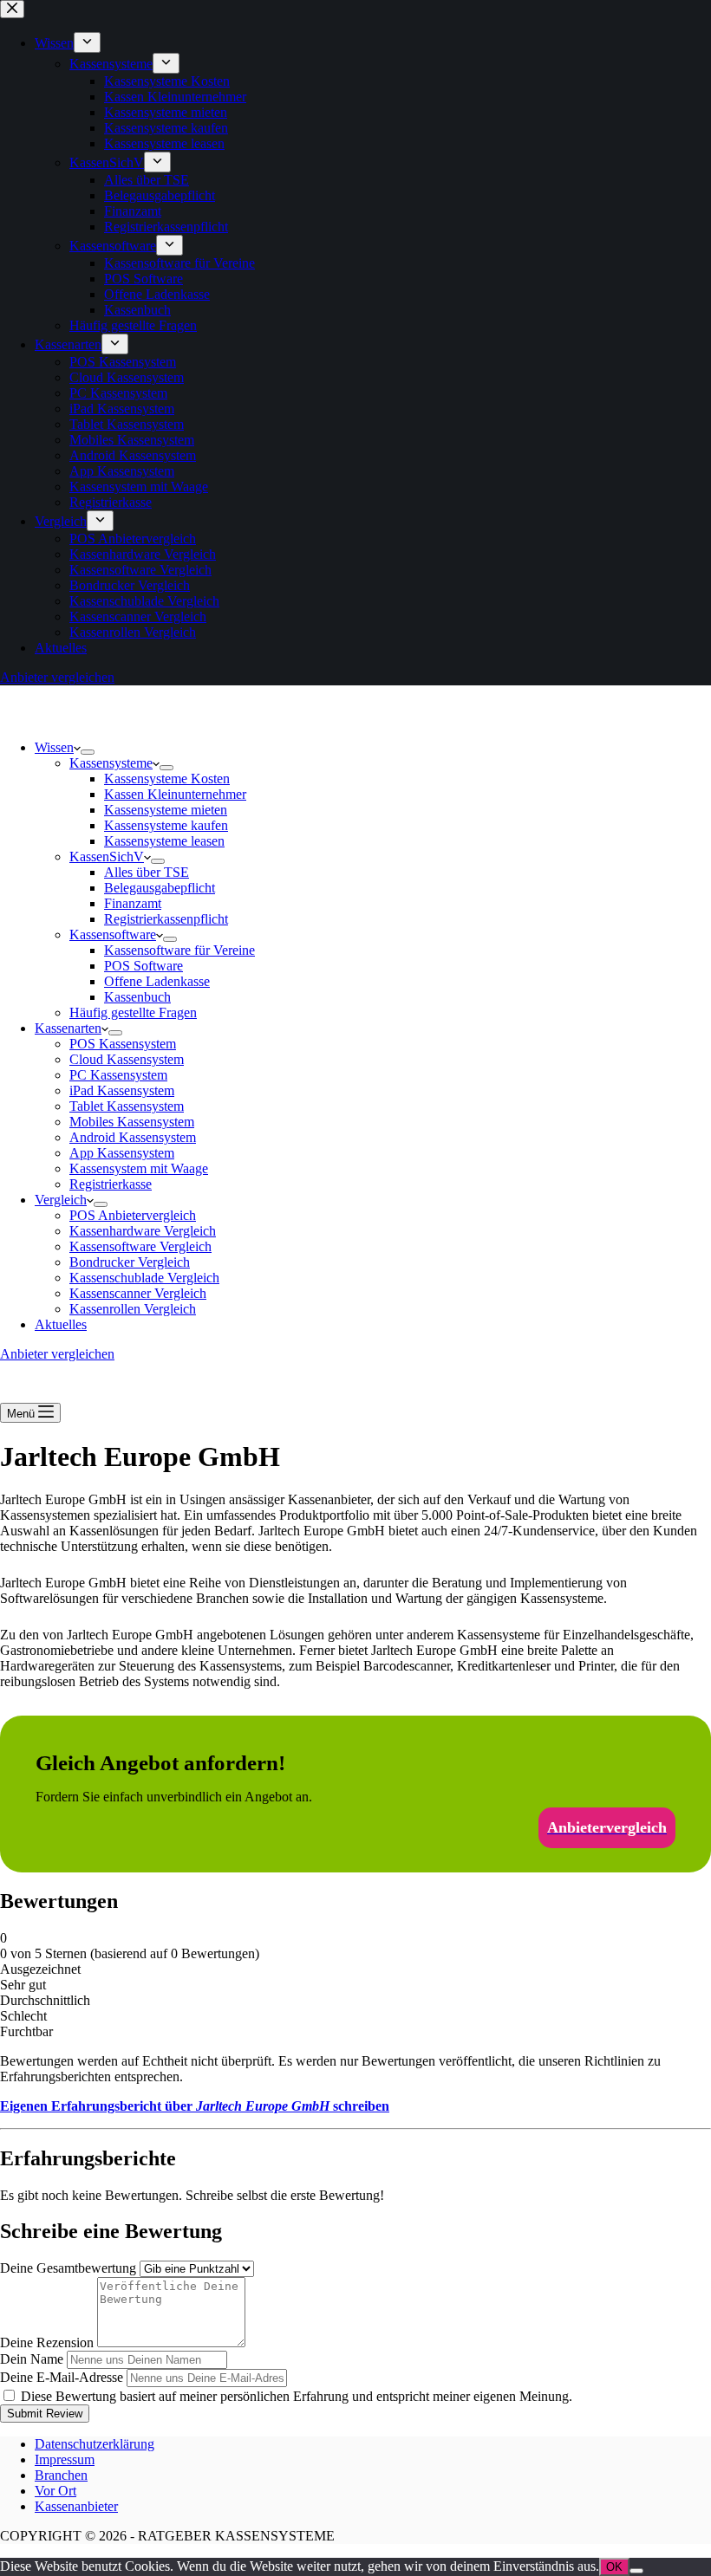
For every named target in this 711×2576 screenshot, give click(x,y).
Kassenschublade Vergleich (144, 1278)
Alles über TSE (147, 872)
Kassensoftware (113, 934)
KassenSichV (107, 857)
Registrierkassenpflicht (166, 919)
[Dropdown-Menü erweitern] (88, 752)
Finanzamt (133, 903)
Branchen (61, 2475)
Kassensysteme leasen (164, 841)
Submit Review (45, 2414)
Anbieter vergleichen (57, 1354)
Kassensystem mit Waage (139, 1168)
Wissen (54, 747)
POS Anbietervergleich (133, 1215)
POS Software (144, 966)
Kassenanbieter (76, 2506)
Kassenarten (68, 1028)
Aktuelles (61, 1324)
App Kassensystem (122, 1153)
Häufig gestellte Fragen (133, 1012)
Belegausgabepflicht (160, 888)
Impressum (65, 2459)
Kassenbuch (137, 997)
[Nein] (636, 2571)
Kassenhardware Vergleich (143, 1231)
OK (614, 2567)
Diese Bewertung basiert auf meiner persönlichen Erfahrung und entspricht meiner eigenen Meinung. (297, 2396)
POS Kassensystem (123, 1044)
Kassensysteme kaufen (166, 825)
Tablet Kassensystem (127, 1106)
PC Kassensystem (118, 1075)
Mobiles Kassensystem (132, 1122)
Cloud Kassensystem (127, 1059)
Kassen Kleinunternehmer (175, 794)
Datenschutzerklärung (95, 2444)
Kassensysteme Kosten (167, 779)
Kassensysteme (111, 763)
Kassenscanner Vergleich (138, 1293)
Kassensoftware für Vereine (179, 950)
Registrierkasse (111, 1184)
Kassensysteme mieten (166, 810)
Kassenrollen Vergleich (133, 1309)
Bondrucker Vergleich (130, 1262)
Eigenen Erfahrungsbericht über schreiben (195, 2106)
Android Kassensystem (133, 1137)
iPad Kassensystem (122, 1090)
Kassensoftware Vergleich (140, 1246)
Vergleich (61, 1200)
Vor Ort (55, 2491)
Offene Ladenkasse (157, 981)
